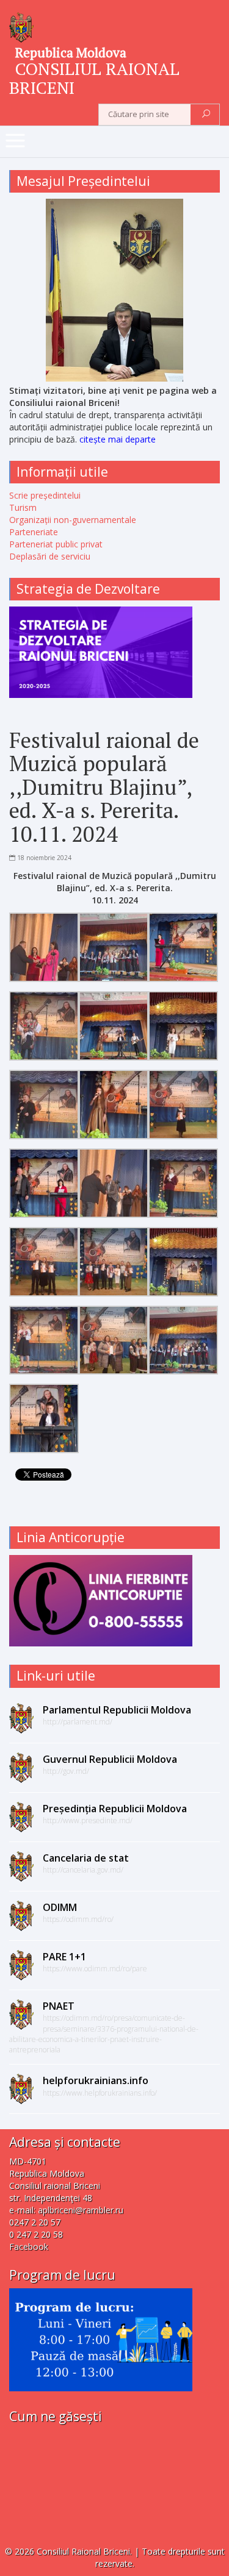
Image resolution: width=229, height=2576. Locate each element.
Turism (23, 507)
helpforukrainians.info (96, 2080)
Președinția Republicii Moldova (115, 1809)
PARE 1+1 (64, 1957)
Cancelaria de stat (86, 1858)
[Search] (206, 115)
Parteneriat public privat (56, 544)
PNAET (59, 2006)
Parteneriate (34, 532)
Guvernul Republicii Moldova (110, 1759)
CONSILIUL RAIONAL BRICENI (94, 78)
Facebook (29, 2247)
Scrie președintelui (45, 495)
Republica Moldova (71, 52)
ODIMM (60, 1907)
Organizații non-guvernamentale (73, 520)
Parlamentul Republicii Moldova (117, 1710)
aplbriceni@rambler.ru (81, 2210)
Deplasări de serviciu (50, 556)
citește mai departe (118, 439)
